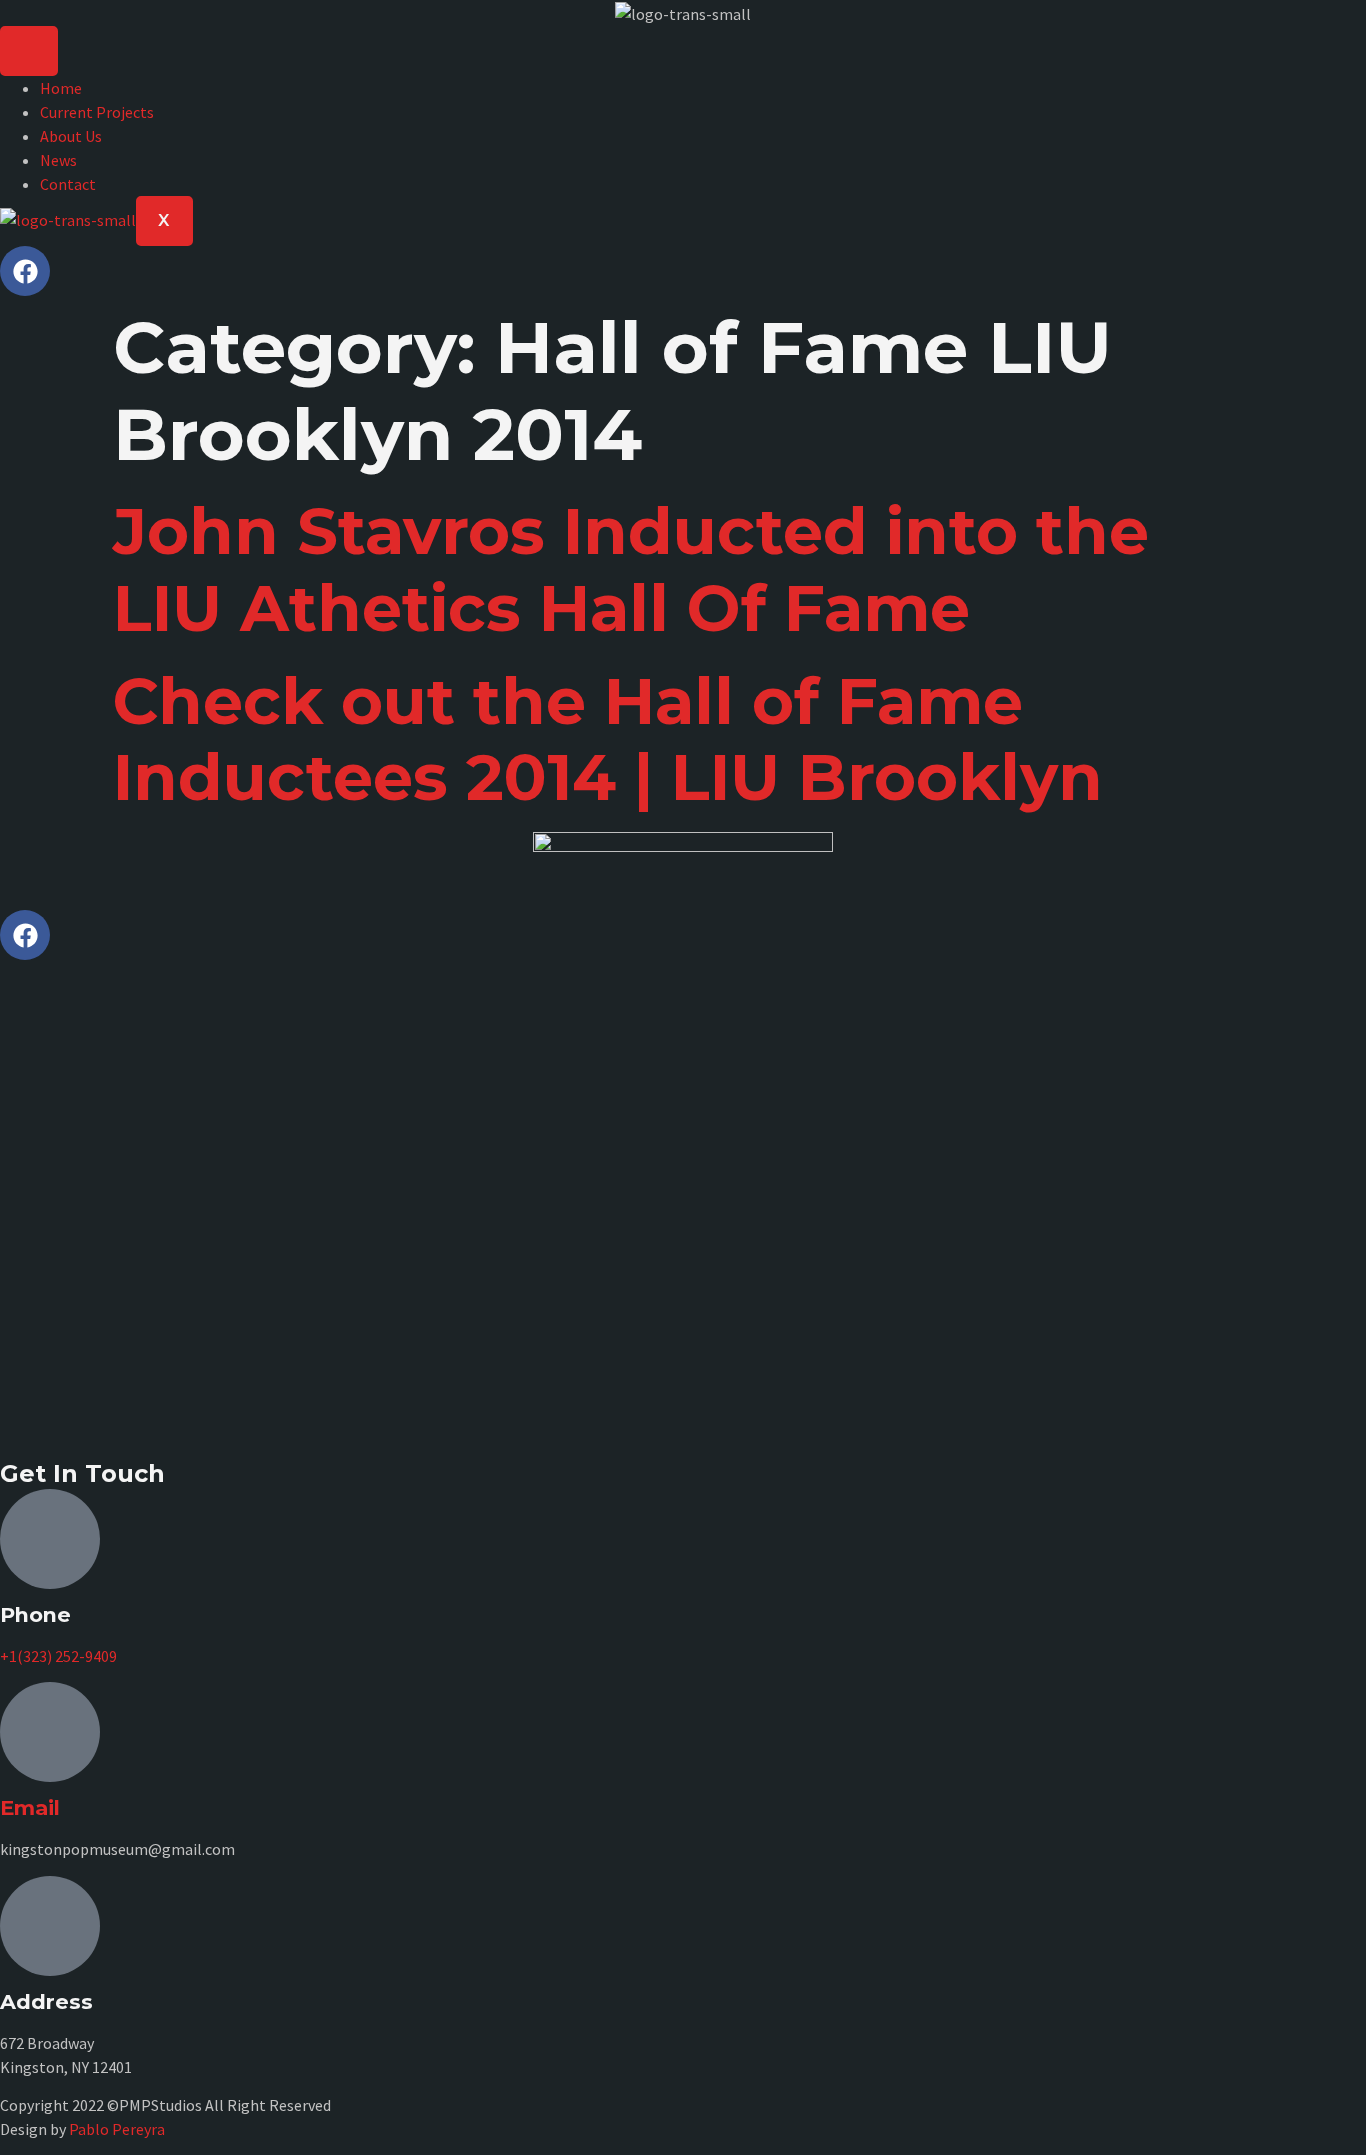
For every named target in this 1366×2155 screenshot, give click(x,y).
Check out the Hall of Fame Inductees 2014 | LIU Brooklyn (608, 739)
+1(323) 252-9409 (58, 1656)
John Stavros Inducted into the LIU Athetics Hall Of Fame (631, 569)
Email (30, 1807)
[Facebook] (25, 271)
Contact (68, 184)
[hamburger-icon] (29, 51)
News (58, 160)
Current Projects (97, 112)
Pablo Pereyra (117, 2129)
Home (61, 88)
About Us (71, 136)
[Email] (50, 1732)
